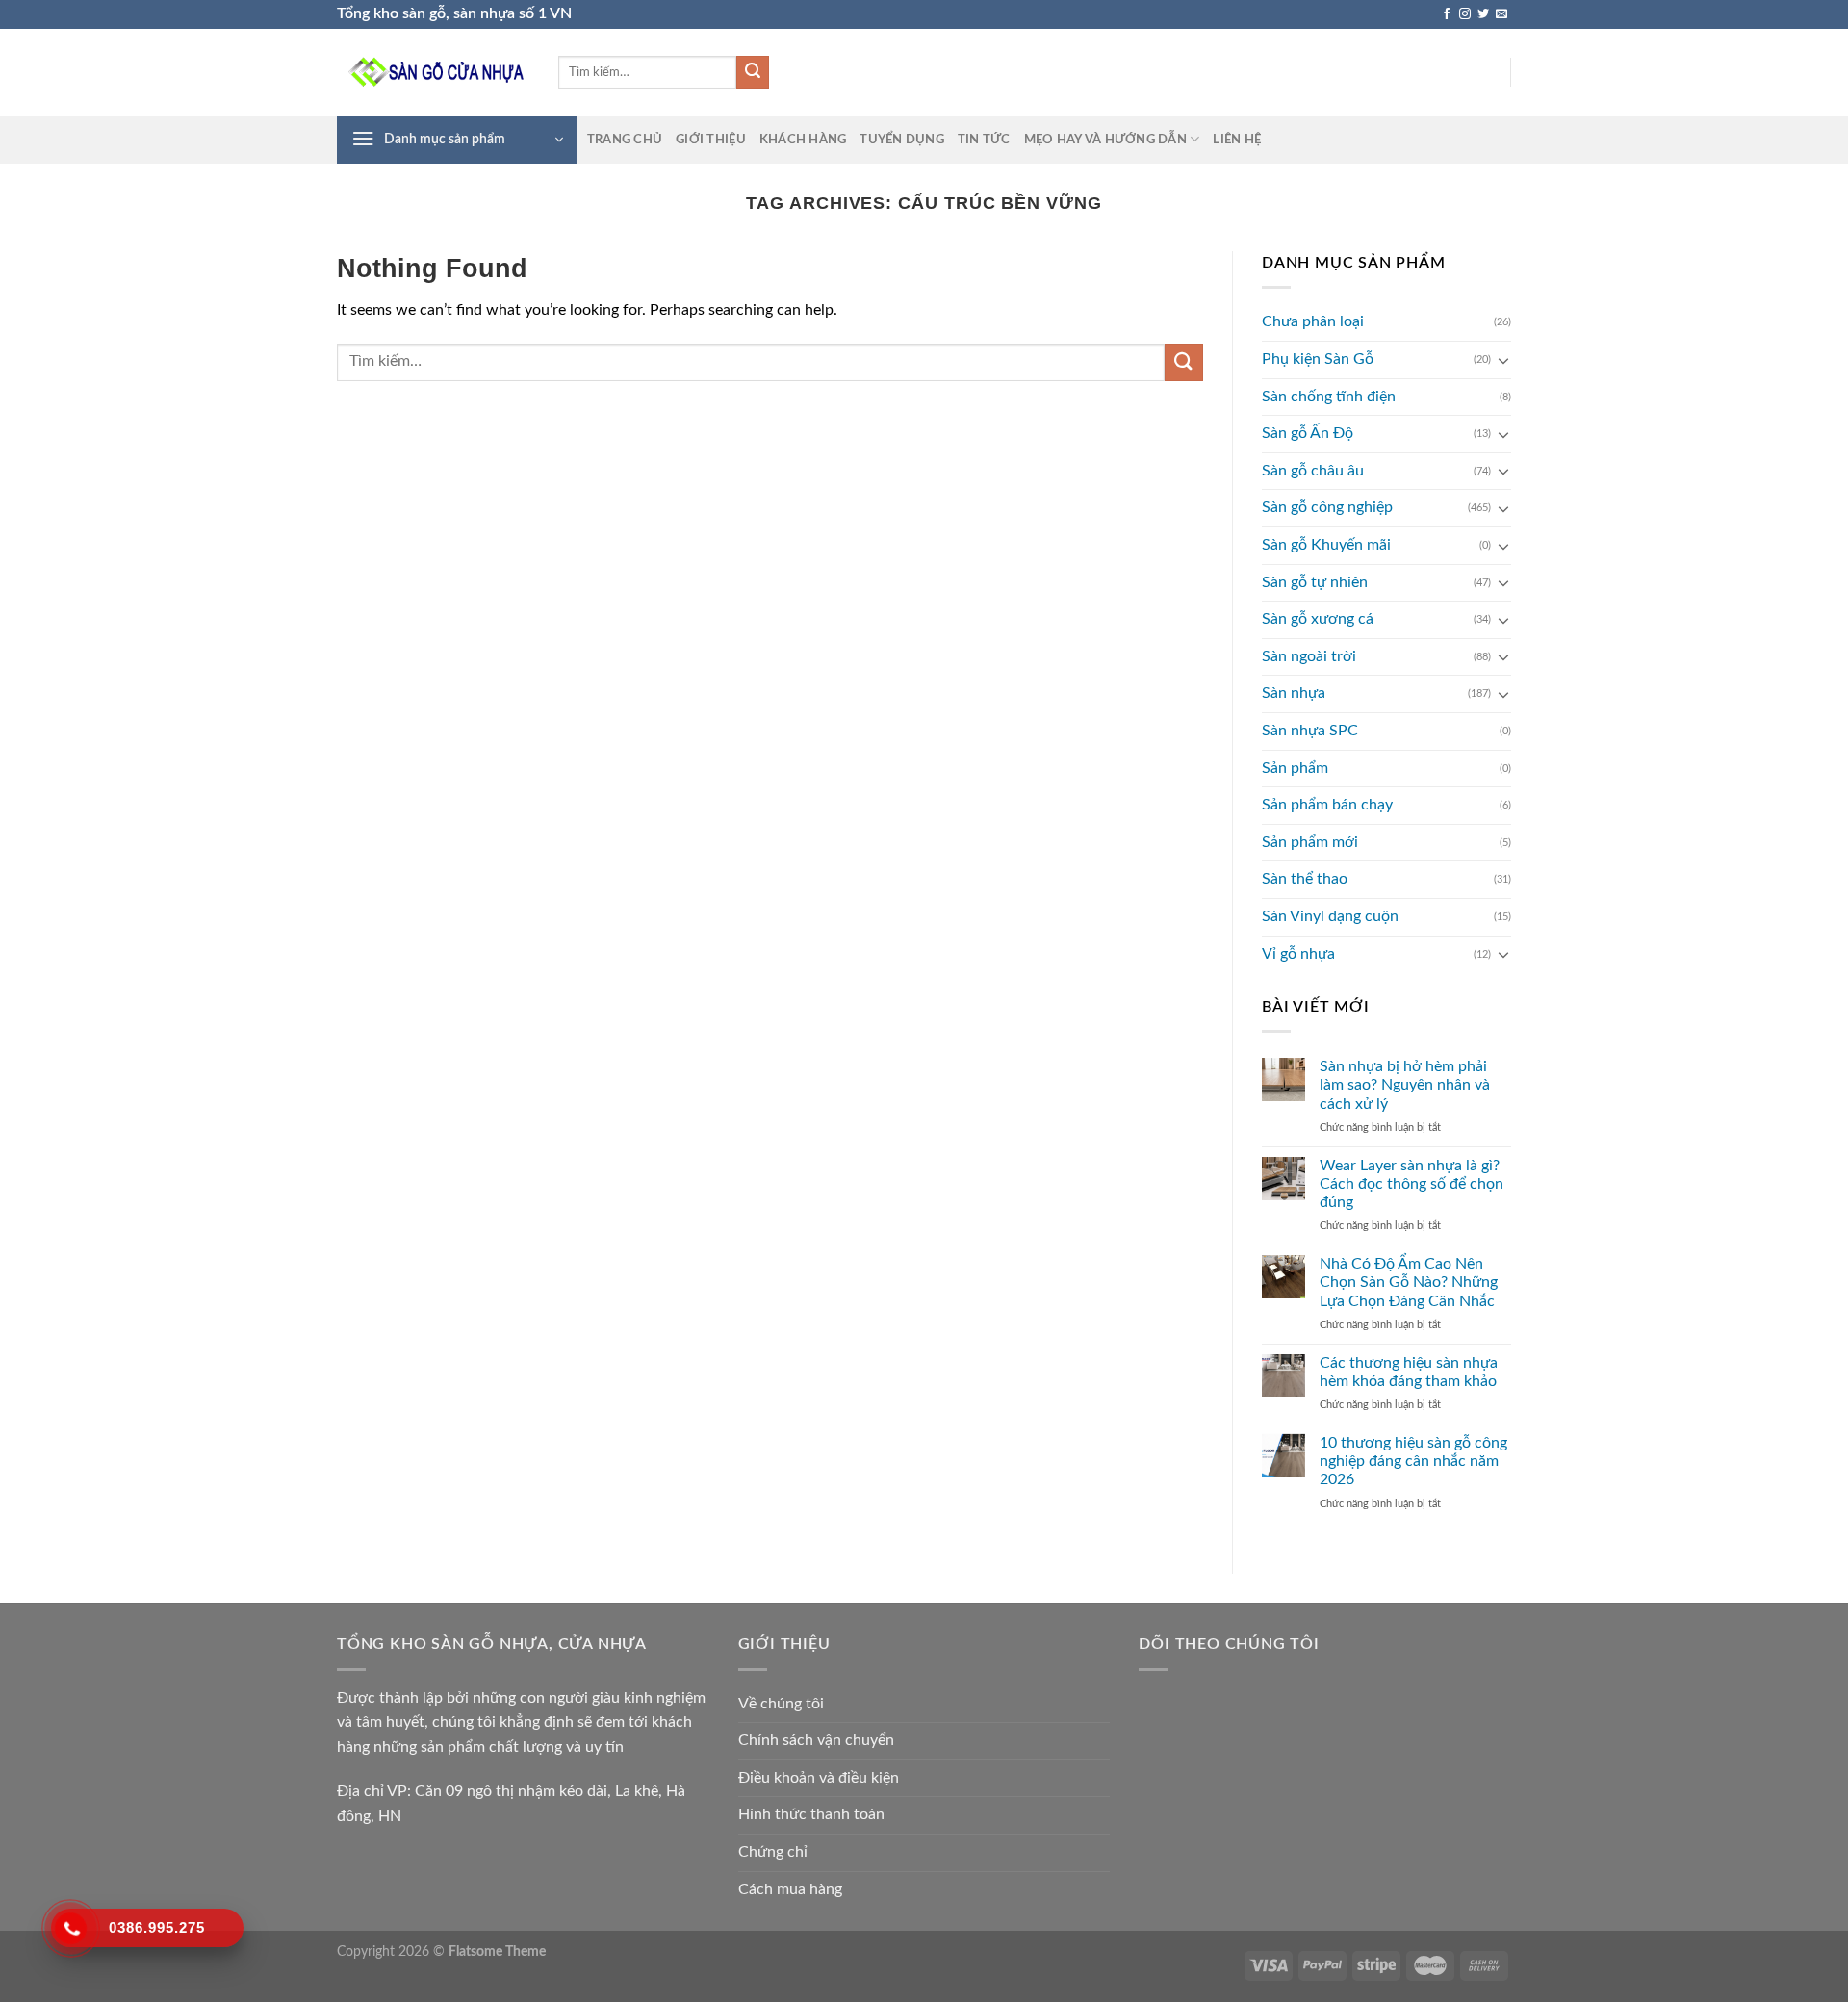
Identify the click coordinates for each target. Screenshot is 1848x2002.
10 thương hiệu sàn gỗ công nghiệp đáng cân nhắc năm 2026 (1413, 1461)
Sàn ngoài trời (1309, 656)
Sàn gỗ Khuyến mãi (1326, 545)
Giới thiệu (711, 140)
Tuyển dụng (902, 140)
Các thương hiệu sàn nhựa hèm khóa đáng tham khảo (1409, 1372)
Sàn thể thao (1305, 879)
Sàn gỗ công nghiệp (1327, 507)
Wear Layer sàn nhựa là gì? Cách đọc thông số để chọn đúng (1412, 1184)
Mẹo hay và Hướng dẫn (1105, 140)
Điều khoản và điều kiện (819, 1778)
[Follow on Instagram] (1465, 14)
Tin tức (984, 140)
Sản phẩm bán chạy (1327, 805)
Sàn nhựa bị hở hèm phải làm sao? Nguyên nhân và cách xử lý (1405, 1085)
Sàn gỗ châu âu (1313, 471)
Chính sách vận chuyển (816, 1740)
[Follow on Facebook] (1447, 14)
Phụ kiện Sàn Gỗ (1318, 359)
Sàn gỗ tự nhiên (1315, 582)
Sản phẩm (1295, 768)
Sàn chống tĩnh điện (1329, 397)
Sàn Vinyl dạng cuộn (1330, 916)
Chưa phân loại (1313, 321)
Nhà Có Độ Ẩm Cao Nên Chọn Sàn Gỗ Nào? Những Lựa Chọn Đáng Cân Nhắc (1409, 1282)
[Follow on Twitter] (1483, 14)
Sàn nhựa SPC (1310, 731)
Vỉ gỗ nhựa (1298, 954)
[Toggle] (1503, 360)
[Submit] (753, 72)
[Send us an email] (1501, 14)
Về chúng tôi (781, 1704)
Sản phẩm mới (1310, 842)
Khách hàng (803, 140)
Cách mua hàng (790, 1889)
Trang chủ (625, 140)
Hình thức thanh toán (811, 1814)
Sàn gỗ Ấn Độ (1308, 433)
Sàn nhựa (1294, 693)
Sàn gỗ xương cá (1318, 619)
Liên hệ (1237, 140)
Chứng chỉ (773, 1852)
